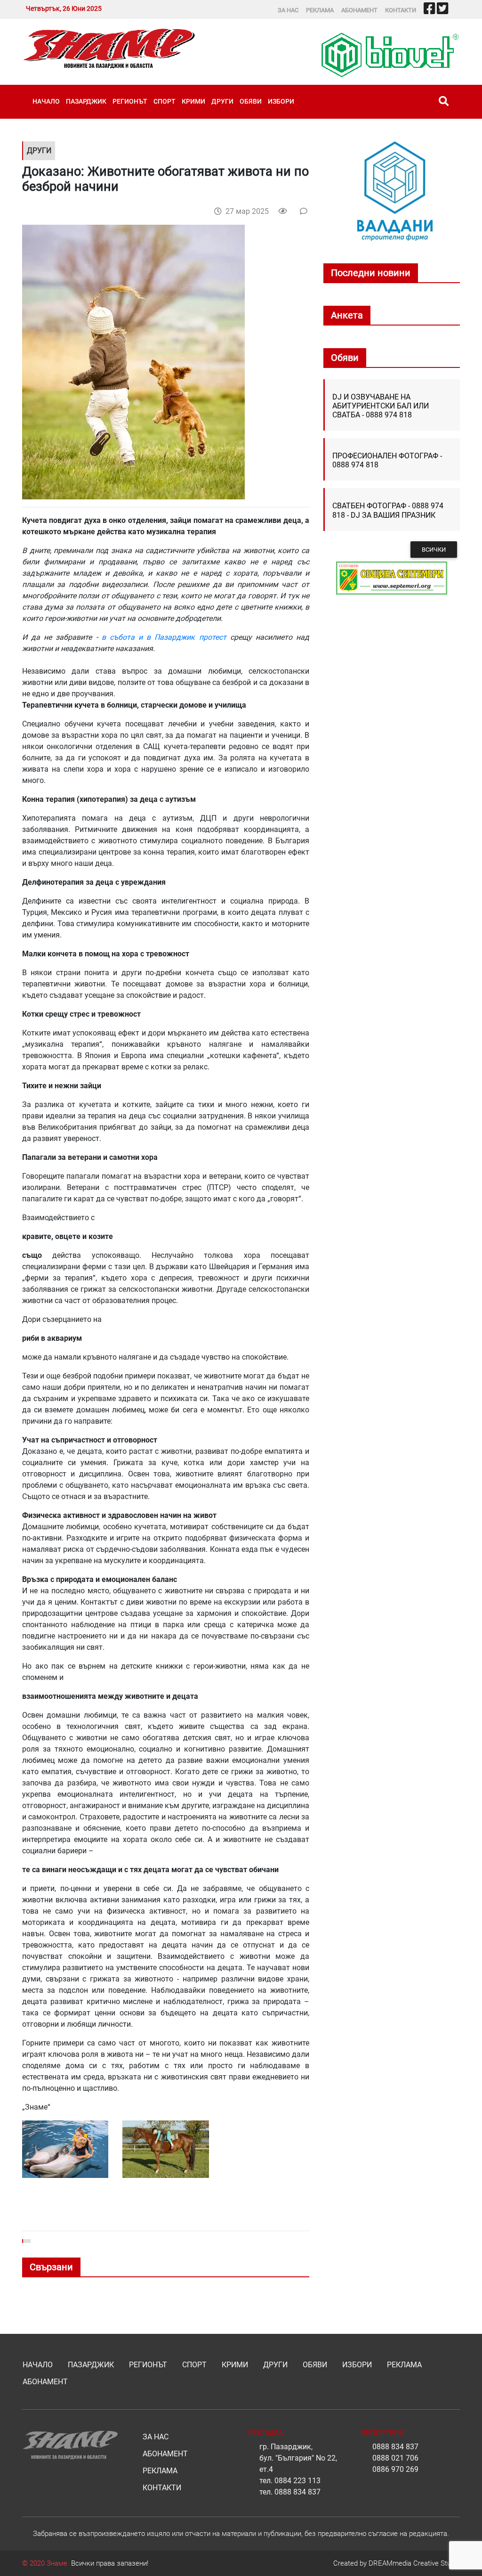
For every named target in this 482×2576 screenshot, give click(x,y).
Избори (281, 101)
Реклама (320, 10)
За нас (288, 10)
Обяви (251, 101)
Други (222, 101)
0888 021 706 (395, 2458)
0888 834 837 (297, 2492)
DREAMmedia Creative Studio (414, 2563)
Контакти (401, 10)
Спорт (165, 101)
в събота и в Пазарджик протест (166, 637)
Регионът (130, 101)
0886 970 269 (395, 2469)
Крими (193, 101)
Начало (46, 101)
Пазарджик (86, 101)
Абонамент (359, 10)
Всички (434, 550)
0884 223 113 (297, 2481)
